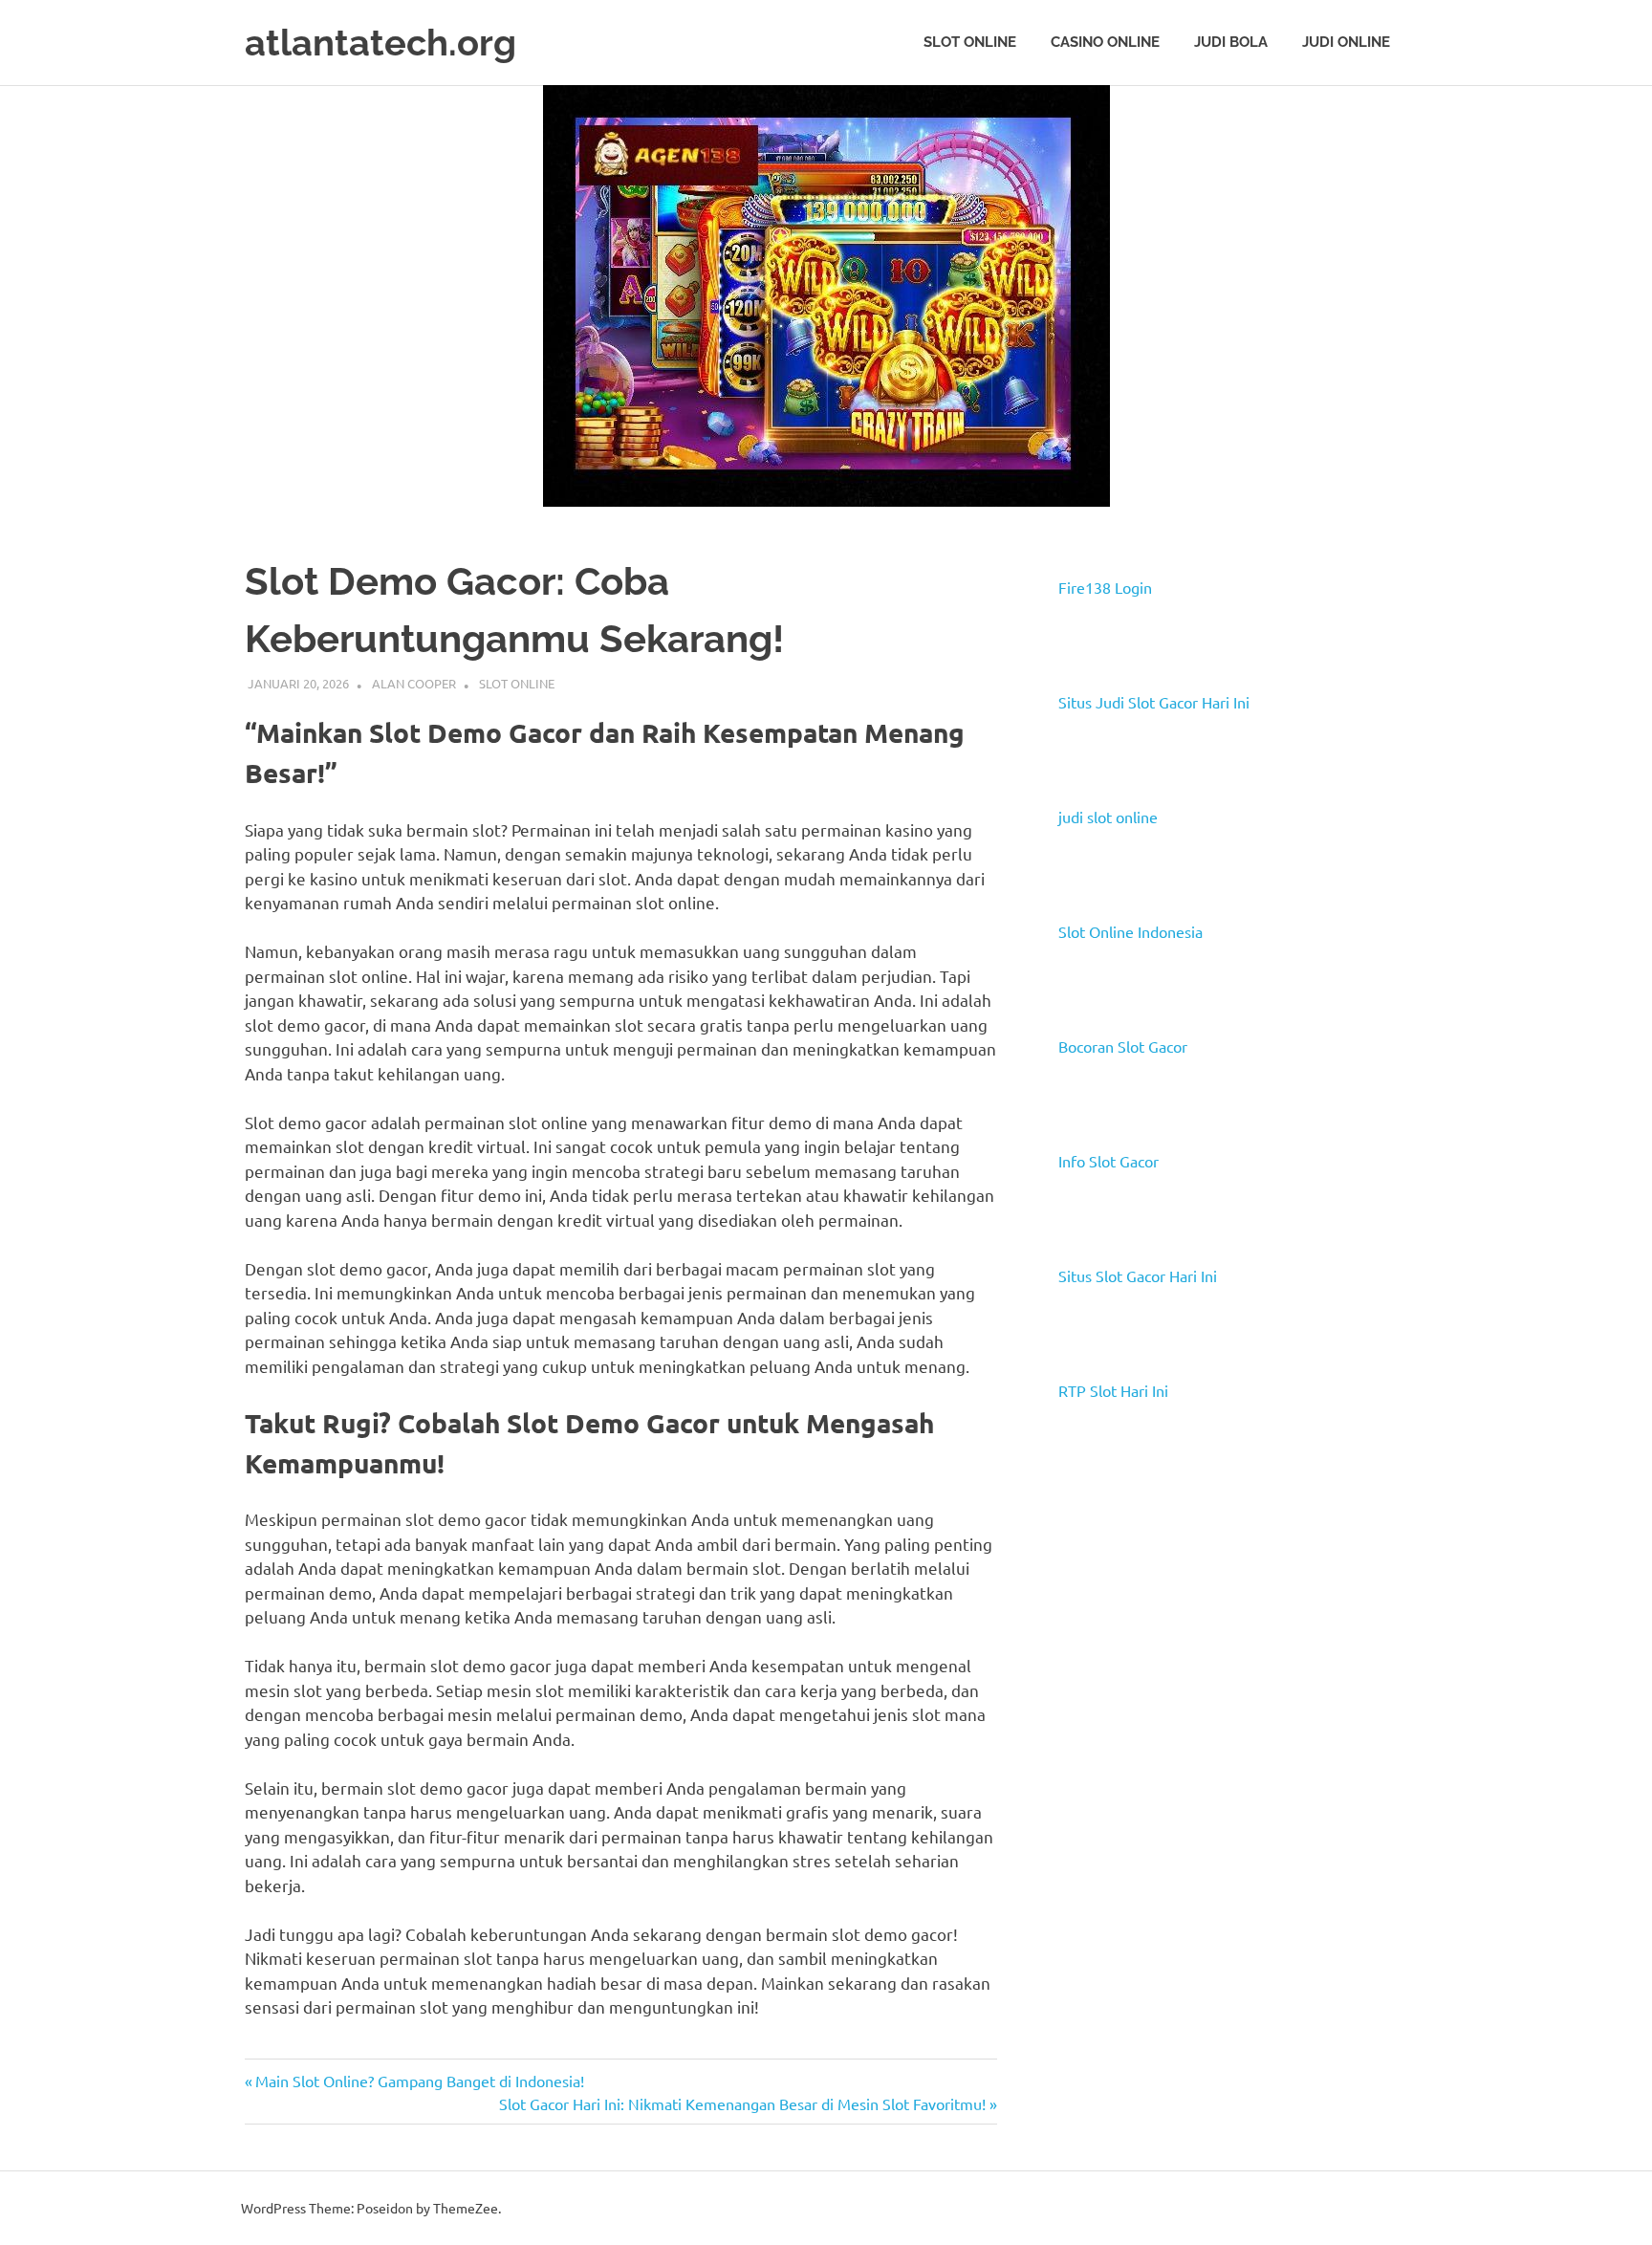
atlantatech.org (380, 43)
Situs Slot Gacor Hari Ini (1138, 1275)
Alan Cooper (414, 683)
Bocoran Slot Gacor (1123, 1046)
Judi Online (1346, 42)
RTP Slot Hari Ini (1113, 1390)
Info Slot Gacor (1109, 1161)
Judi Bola (1231, 42)
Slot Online (970, 42)
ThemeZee (466, 2208)
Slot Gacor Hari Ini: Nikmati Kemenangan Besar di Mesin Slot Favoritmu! (742, 2103)
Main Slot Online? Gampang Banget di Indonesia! (419, 2081)
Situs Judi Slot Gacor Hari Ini (1154, 702)
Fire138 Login (1105, 587)
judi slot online (1108, 817)
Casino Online (1105, 42)
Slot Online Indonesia (1130, 931)
